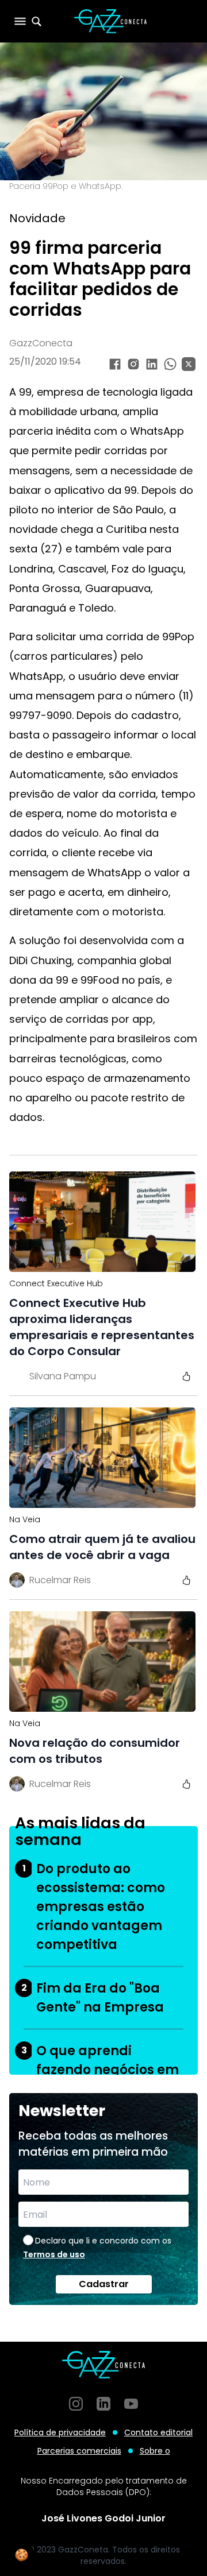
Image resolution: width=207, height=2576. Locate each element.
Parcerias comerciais (79, 2451)
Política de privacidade (60, 2432)
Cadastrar (104, 2284)
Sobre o (155, 2451)
